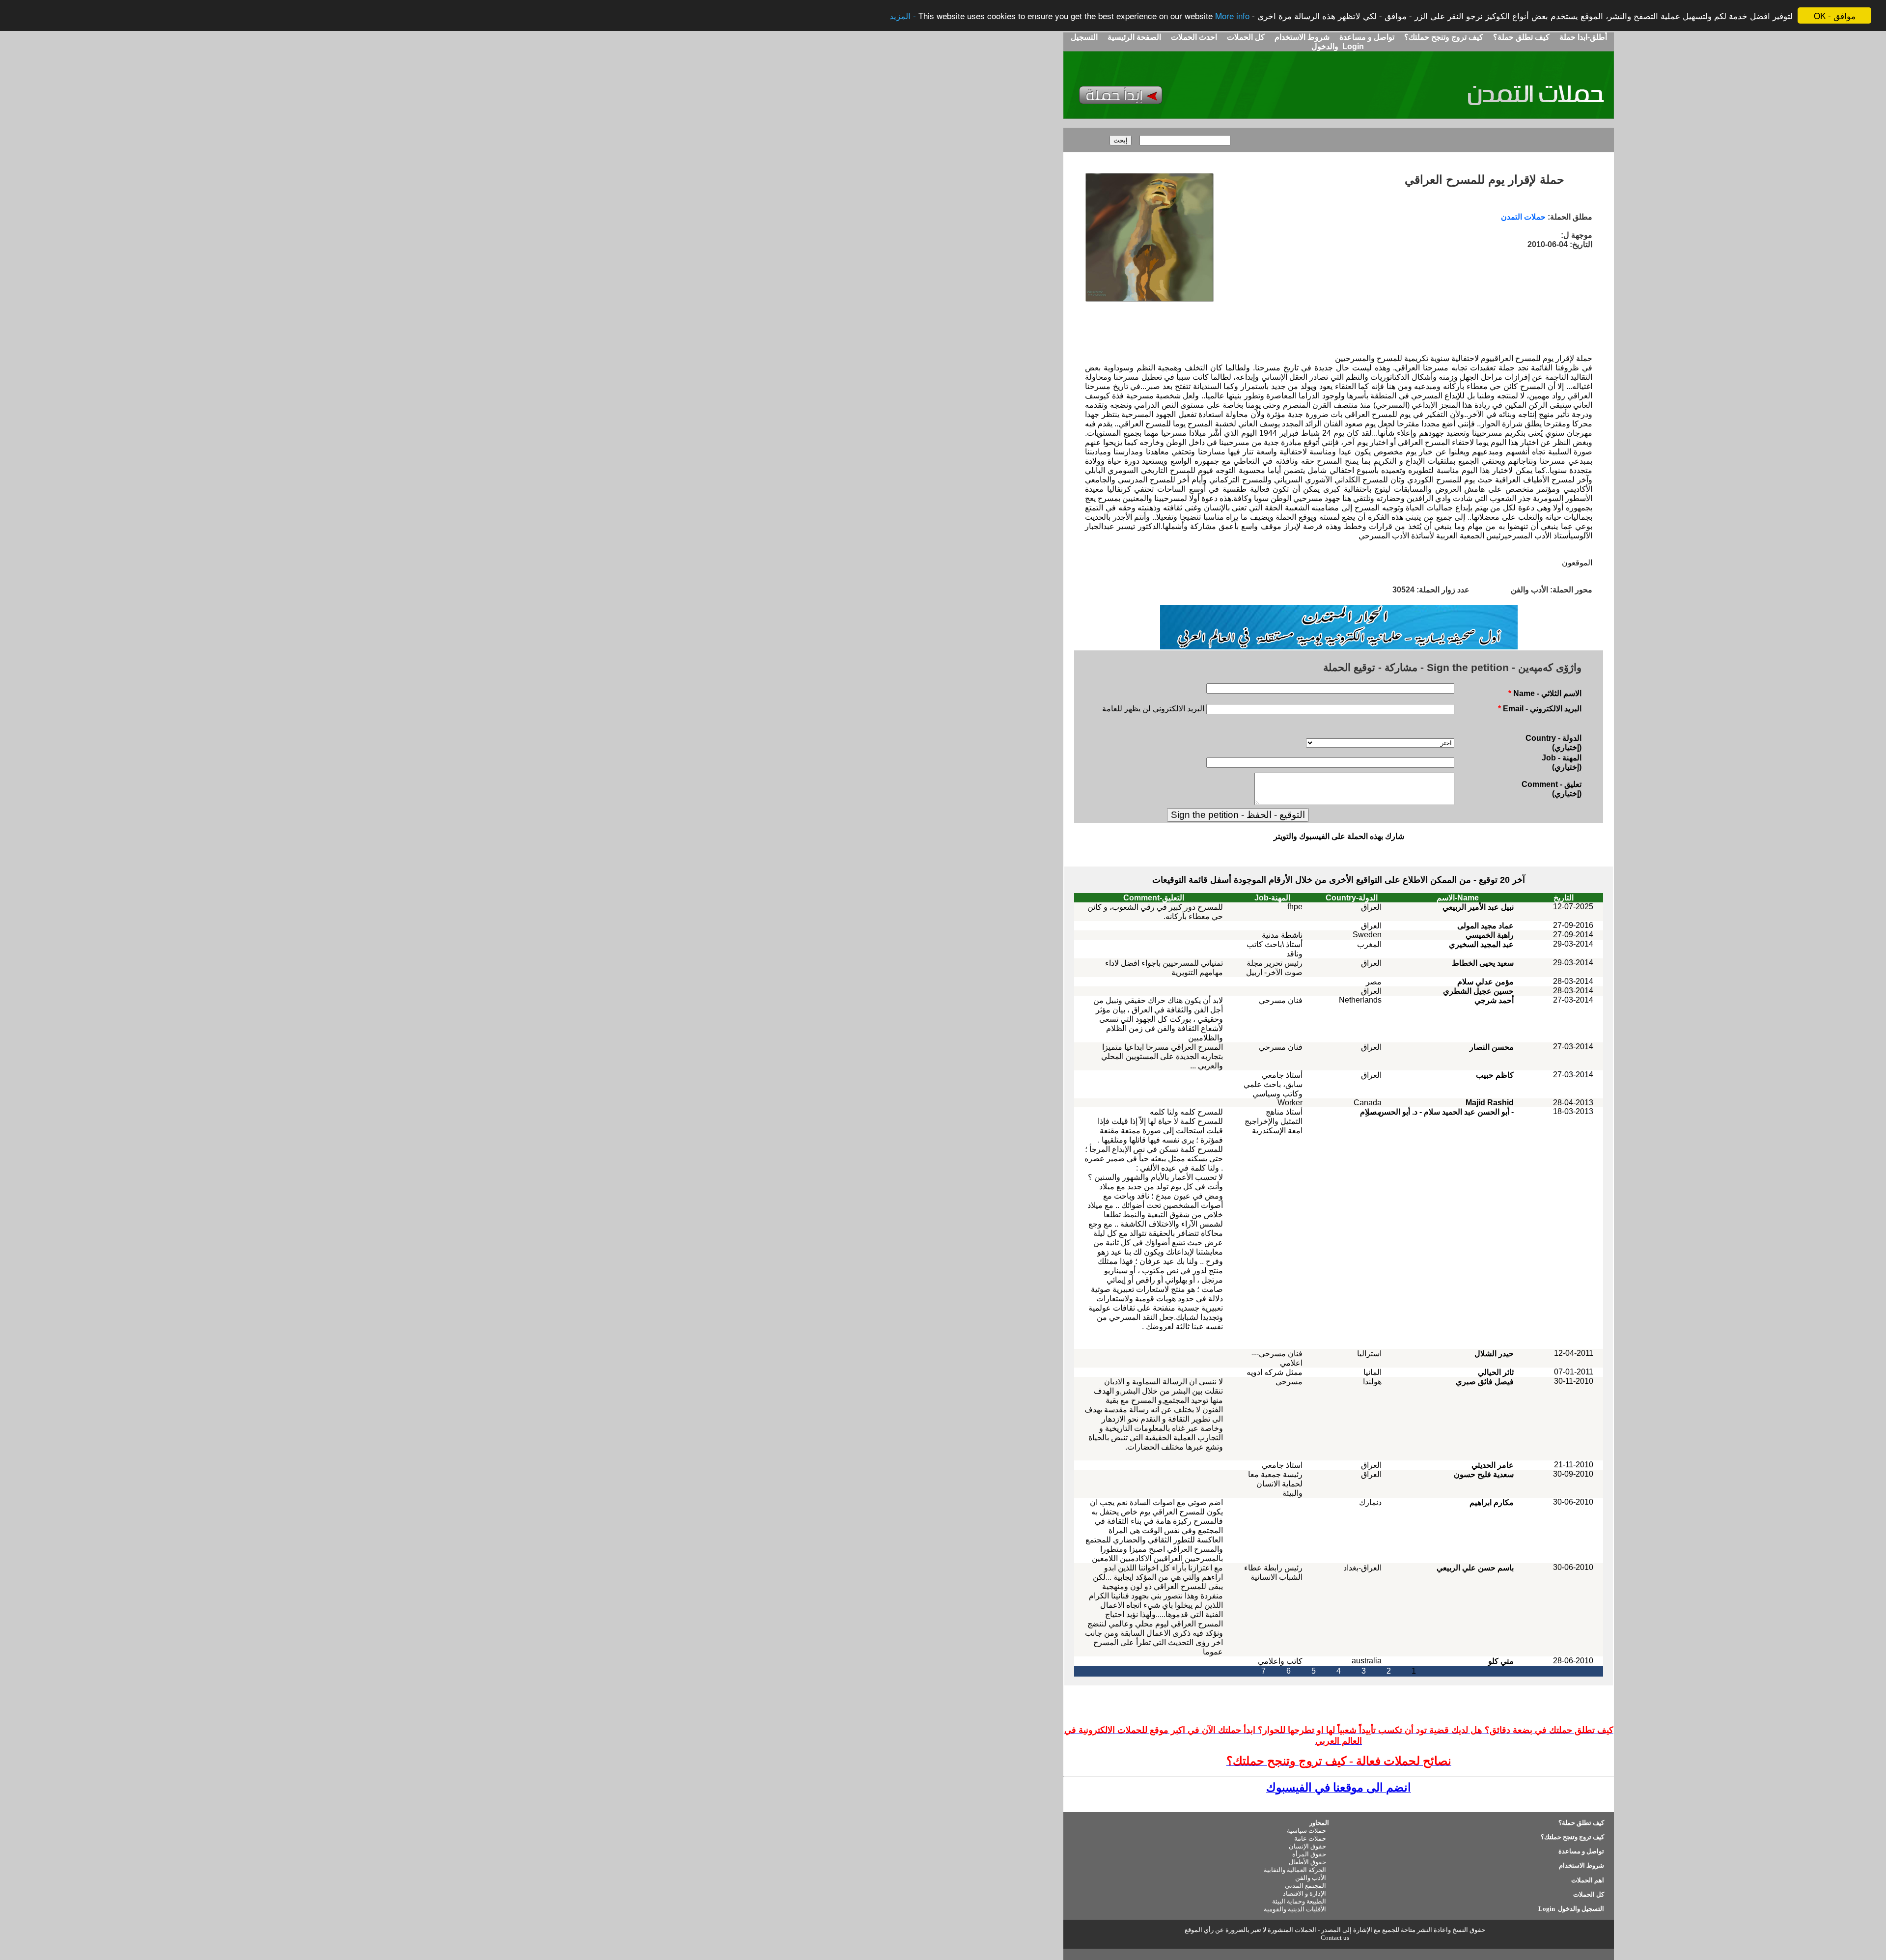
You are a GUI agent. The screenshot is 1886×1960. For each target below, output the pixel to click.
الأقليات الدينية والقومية (1295, 1909)
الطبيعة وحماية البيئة (1299, 1901)
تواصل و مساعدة (1366, 37)
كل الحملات (1245, 37)
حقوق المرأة (1309, 1854)
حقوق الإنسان (1307, 1846)
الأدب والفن (1311, 1878)
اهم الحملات (1588, 1880)
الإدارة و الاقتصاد (1304, 1893)
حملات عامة (1310, 1838)
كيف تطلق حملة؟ (1520, 37)
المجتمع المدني (1305, 1886)
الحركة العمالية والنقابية (1295, 1870)
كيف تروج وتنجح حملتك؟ (1443, 37)
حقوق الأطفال (1307, 1862)
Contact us (1335, 1938)
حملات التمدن (1523, 217)
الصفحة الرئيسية (1134, 37)
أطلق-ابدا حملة (1583, 37)
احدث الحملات (1194, 37)
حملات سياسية (1306, 1831)
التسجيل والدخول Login (1570, 1909)
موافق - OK (1835, 15)
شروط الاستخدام (1301, 37)
